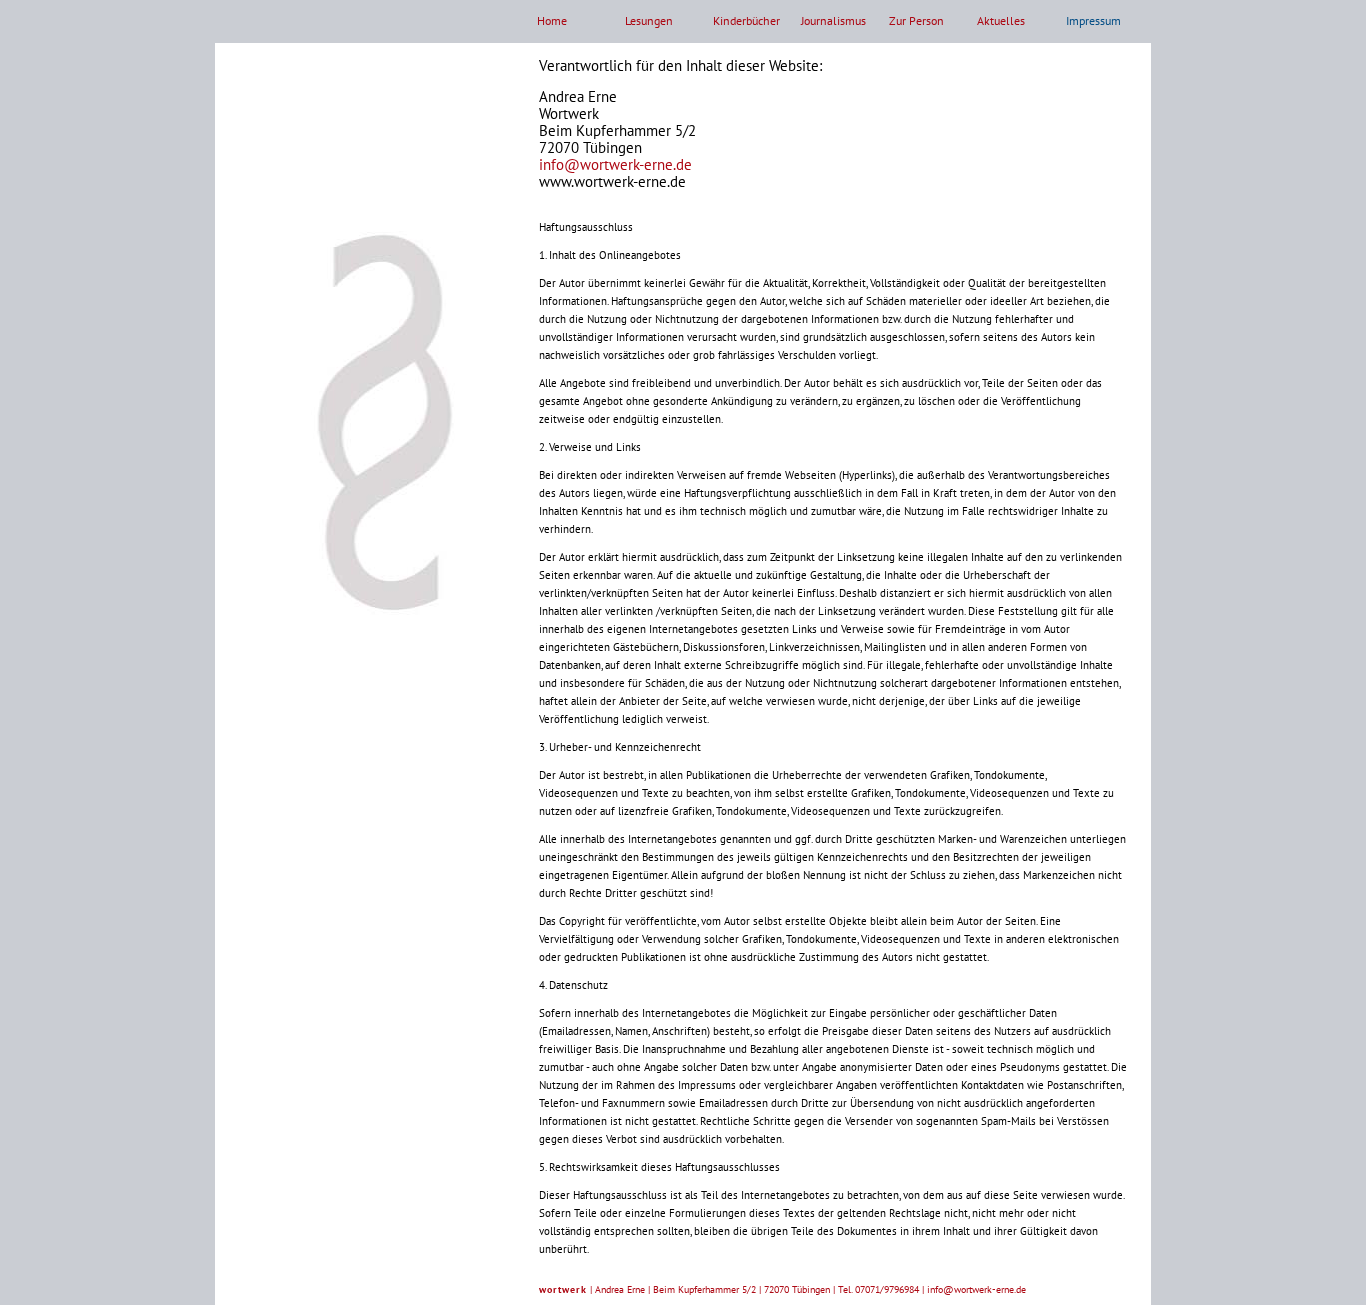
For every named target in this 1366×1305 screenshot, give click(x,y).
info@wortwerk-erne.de (615, 164)
